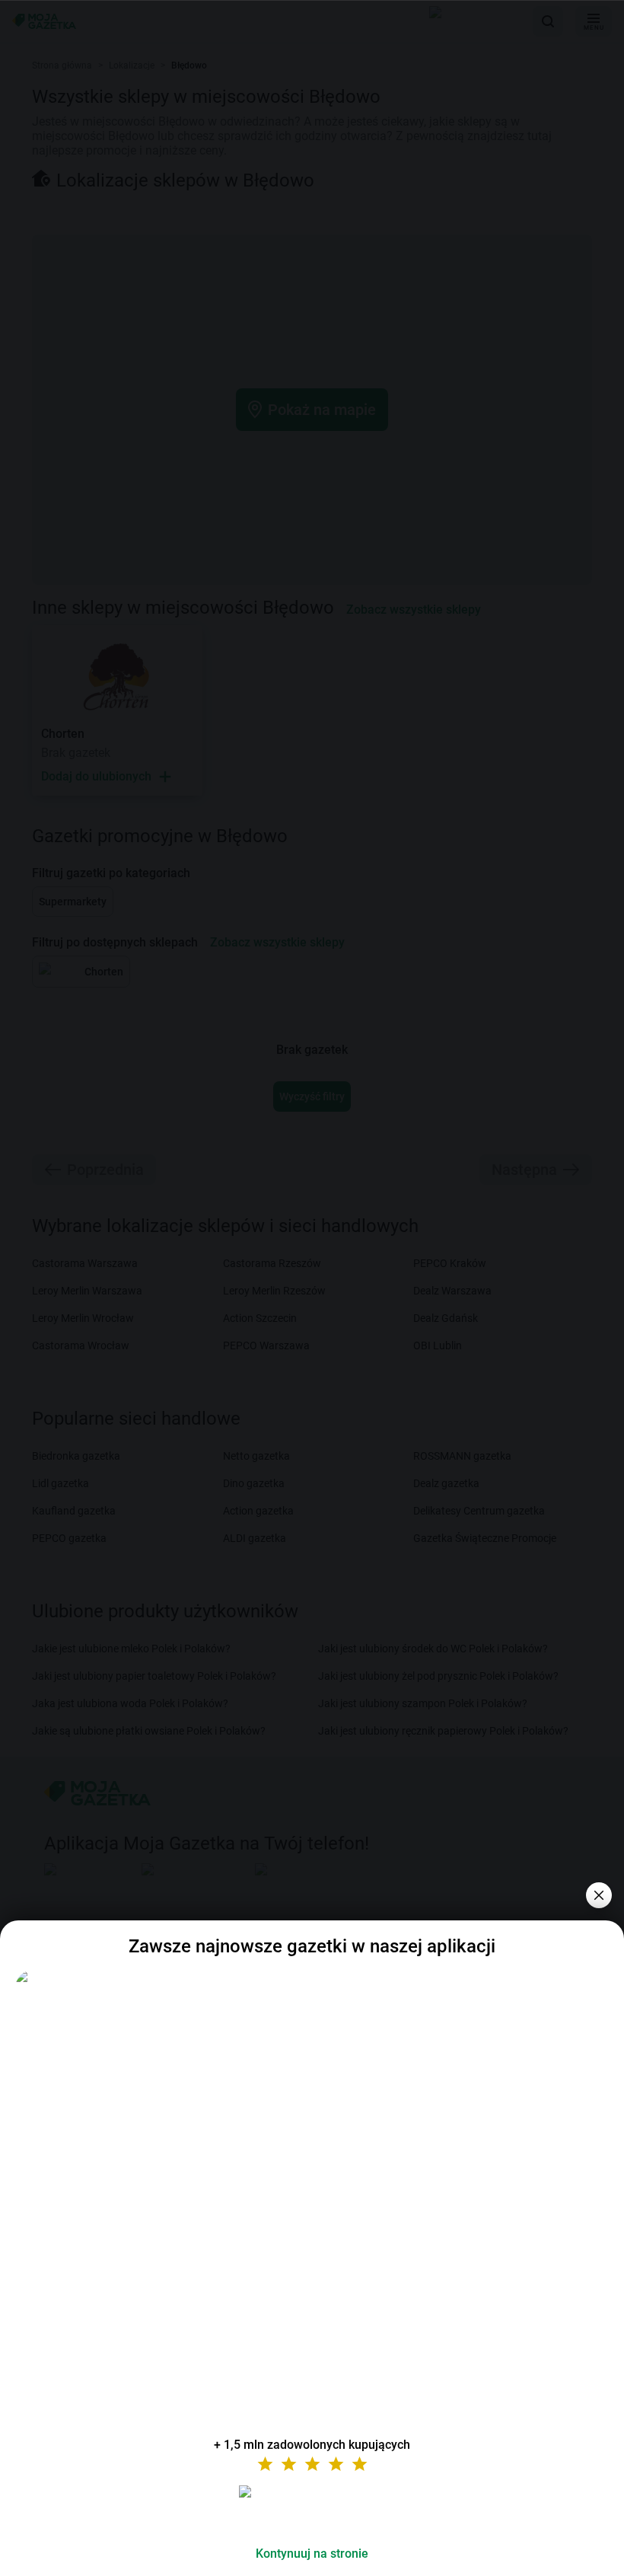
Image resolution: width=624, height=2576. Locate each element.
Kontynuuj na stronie (312, 2554)
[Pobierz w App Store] (312, 2510)
